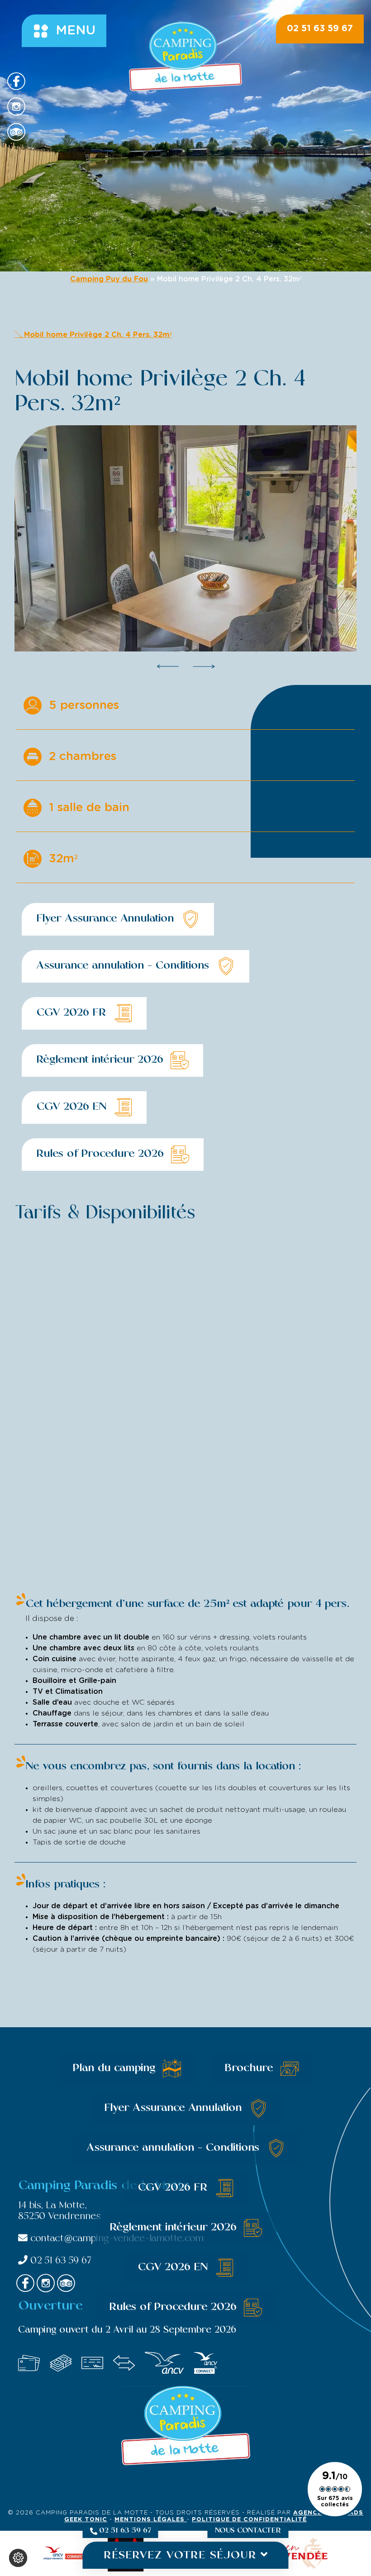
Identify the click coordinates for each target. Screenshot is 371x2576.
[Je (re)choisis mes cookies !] (18, 2558)
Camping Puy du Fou (109, 279)
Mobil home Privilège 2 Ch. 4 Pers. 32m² (97, 335)
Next (204, 666)
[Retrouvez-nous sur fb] (16, 81)
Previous (168, 666)
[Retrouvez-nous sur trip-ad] (16, 132)
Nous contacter (248, 2531)
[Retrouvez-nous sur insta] (16, 107)
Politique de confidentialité (249, 2520)
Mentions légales (151, 2520)
